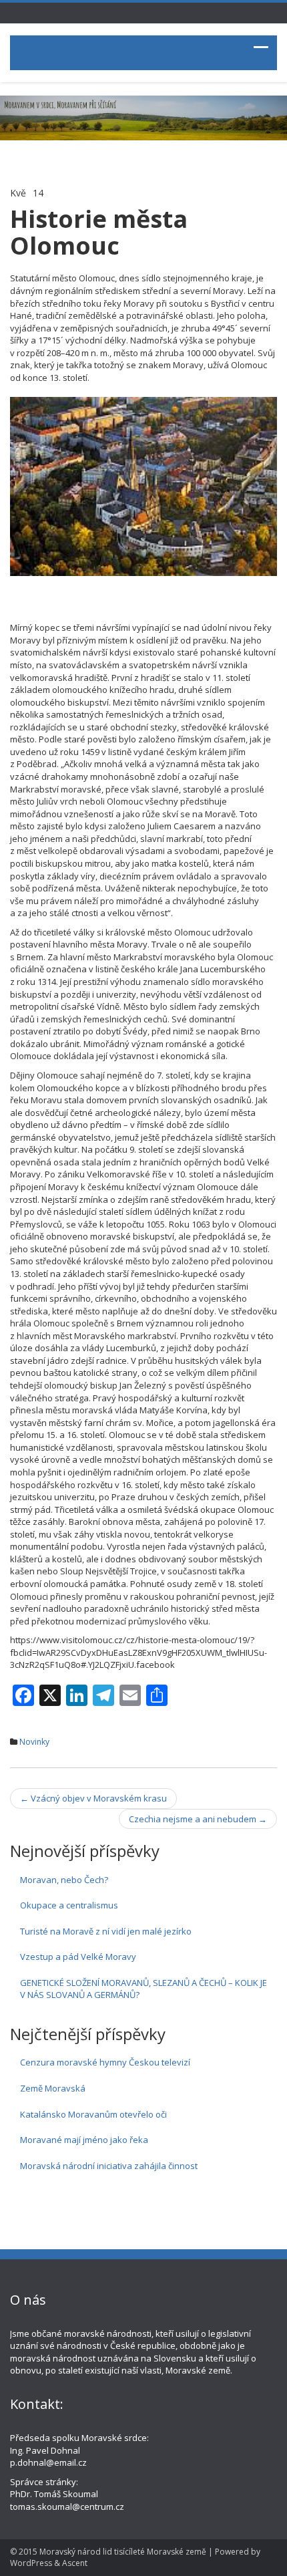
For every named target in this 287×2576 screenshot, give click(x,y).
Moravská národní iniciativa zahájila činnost (109, 2166)
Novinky (34, 1742)
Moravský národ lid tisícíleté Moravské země (123, 2552)
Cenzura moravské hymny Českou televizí (105, 2062)
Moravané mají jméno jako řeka (84, 2140)
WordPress (31, 2563)
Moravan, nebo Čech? (64, 1880)
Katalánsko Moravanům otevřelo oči (93, 2114)
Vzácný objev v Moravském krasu (93, 1798)
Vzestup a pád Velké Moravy (78, 1957)
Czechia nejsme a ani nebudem (198, 1819)
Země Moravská (53, 2088)
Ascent (75, 2563)
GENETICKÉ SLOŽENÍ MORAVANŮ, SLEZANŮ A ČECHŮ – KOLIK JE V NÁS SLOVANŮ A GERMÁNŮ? (143, 1989)
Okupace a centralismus (69, 1905)
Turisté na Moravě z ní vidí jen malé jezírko (106, 1931)
